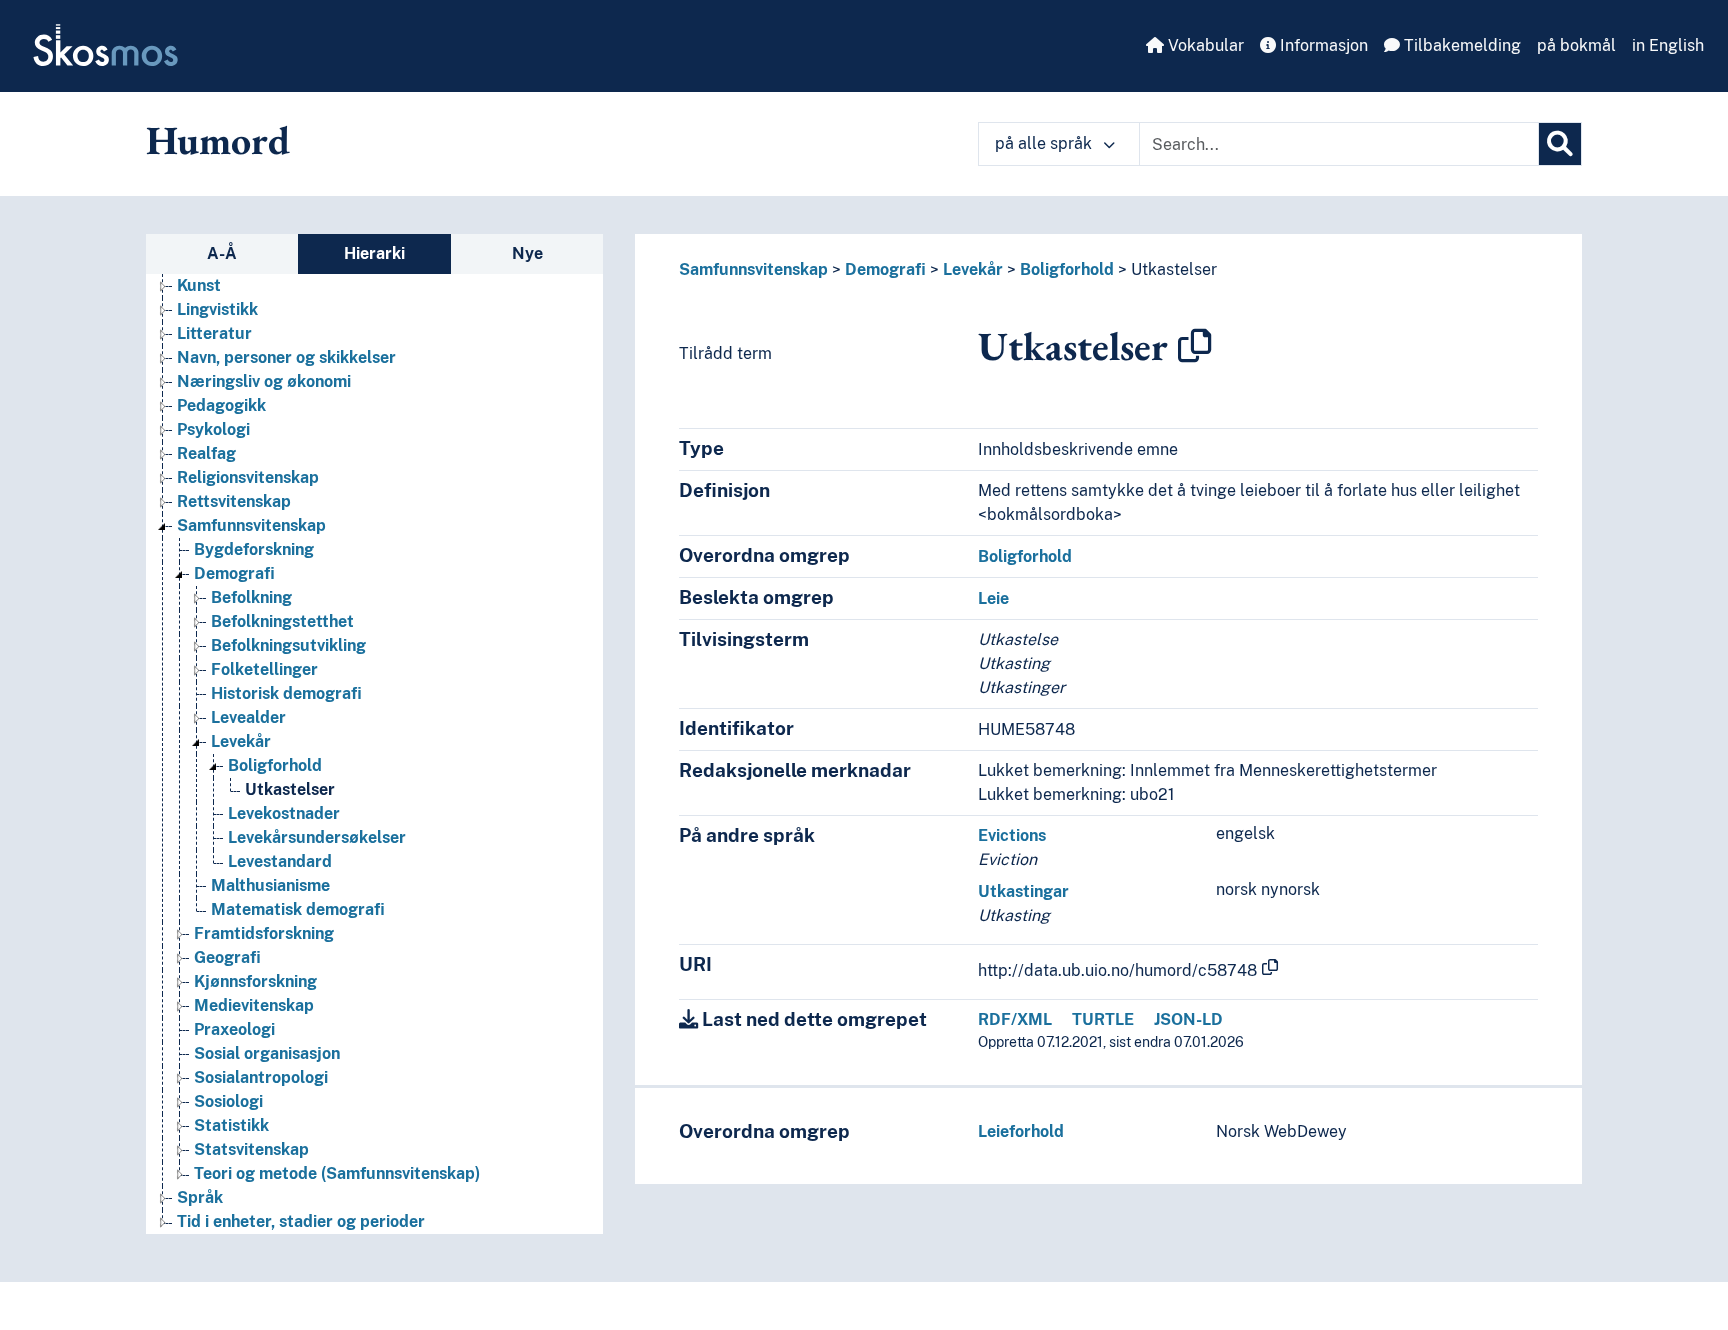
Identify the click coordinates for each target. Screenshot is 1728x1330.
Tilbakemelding (1460, 45)
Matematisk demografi (298, 909)
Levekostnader (284, 813)
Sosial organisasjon (267, 1053)
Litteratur (214, 333)
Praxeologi (234, 1029)
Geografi (227, 957)
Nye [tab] (527, 253)
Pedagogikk (221, 405)
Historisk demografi (286, 693)
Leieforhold (1021, 1131)
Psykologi (213, 429)
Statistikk (231, 1125)
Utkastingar (1023, 891)
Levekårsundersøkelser (317, 837)
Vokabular (1204, 45)
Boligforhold (275, 765)
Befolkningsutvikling (288, 645)
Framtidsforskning (264, 933)
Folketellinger (264, 669)
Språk (200, 1197)
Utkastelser (290, 789)
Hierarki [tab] (374, 253)
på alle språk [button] (1045, 143)
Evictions (1012, 835)
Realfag (206, 453)
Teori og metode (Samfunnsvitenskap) (337, 1173)
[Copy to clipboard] (1195, 346)
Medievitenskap (254, 1005)
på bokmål (1576, 45)
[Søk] (1560, 144)
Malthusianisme (270, 885)
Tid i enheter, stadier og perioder (301, 1221)
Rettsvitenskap (234, 501)
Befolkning (251, 597)
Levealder (248, 717)
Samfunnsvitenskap (251, 525)
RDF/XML (1015, 1019)
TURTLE (1103, 1019)
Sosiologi (228, 1101)
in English (1668, 45)
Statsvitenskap (251, 1149)
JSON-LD (1188, 1019)
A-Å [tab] (222, 253)
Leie (993, 598)
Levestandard (280, 861)
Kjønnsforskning (255, 981)
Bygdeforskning (254, 549)
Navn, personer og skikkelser (286, 357)
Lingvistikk (217, 309)
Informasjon (1322, 45)
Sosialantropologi (261, 1077)
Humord (218, 140)
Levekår (241, 741)
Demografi (234, 573)
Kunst (199, 285)
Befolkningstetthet (282, 621)
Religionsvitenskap (248, 477)
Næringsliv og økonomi (264, 381)
